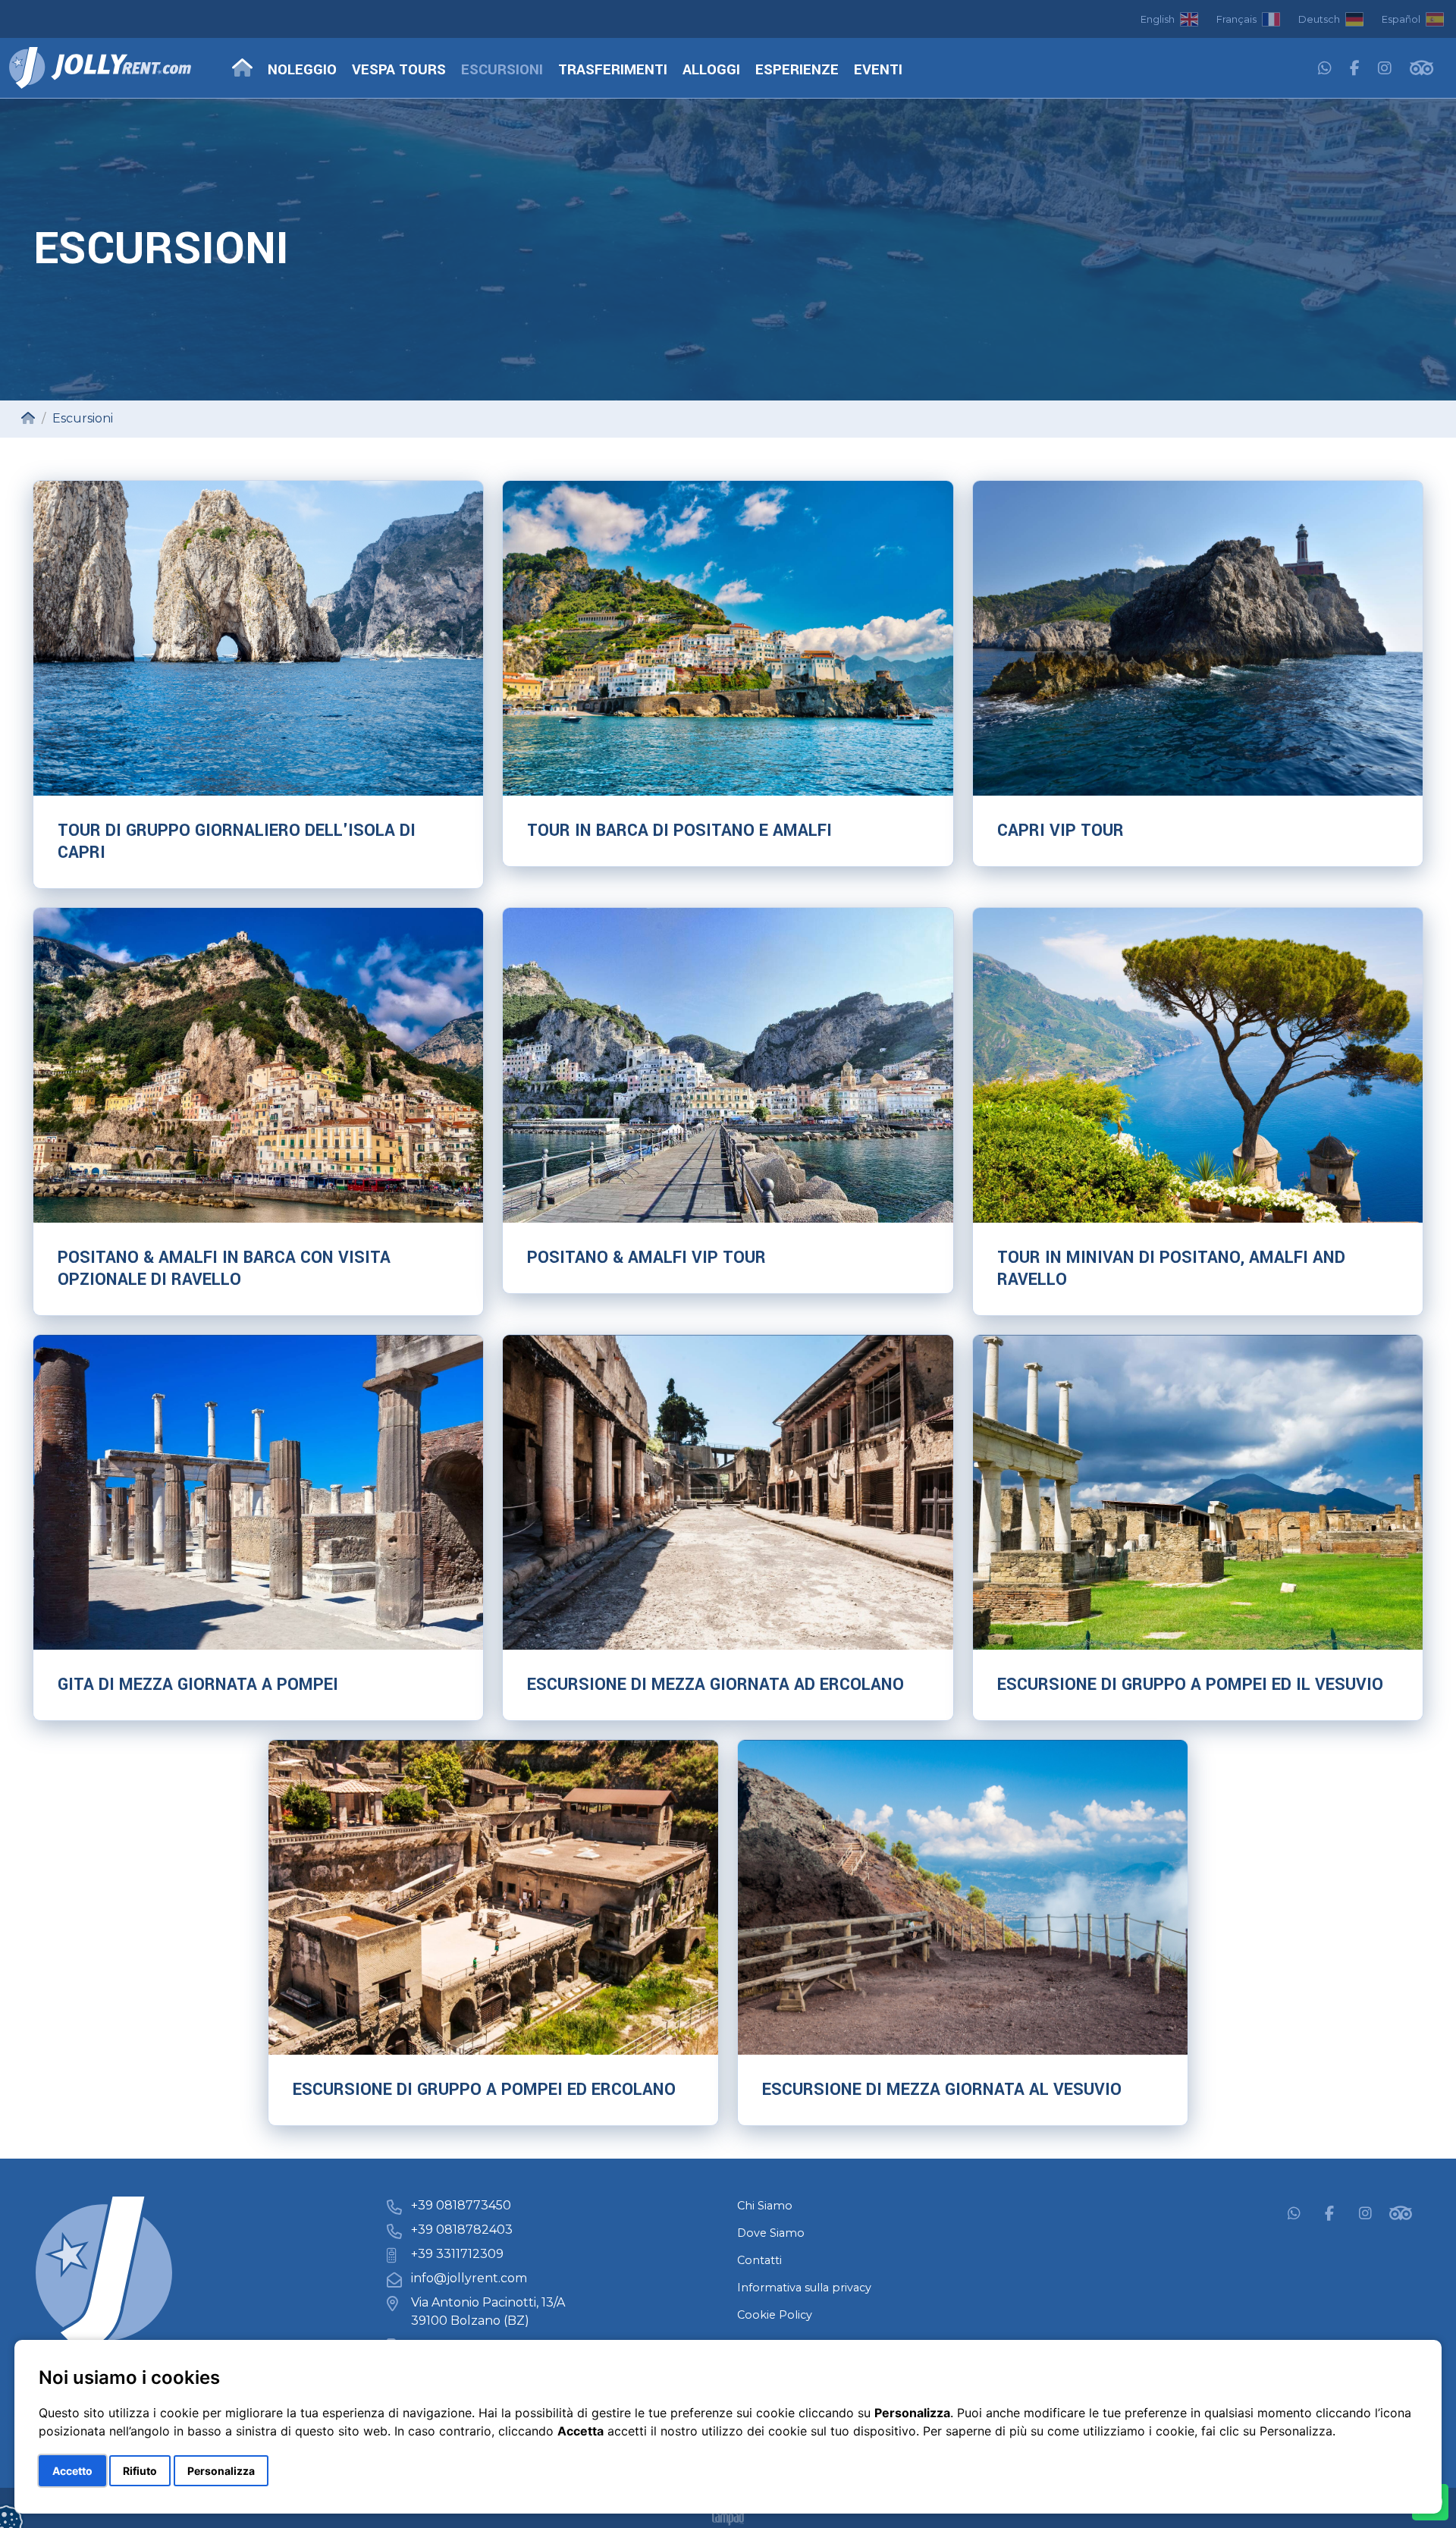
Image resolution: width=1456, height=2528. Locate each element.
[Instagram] (1385, 69)
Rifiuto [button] (140, 2471)
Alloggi (711, 70)
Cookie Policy (775, 2315)
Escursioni (502, 70)
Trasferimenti (613, 70)
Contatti (759, 2260)
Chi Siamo (765, 2206)
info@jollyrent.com (469, 2278)
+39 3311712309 (457, 2254)
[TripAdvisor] (1421, 69)
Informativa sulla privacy (804, 2288)
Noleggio (302, 70)
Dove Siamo (771, 2233)
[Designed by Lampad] (728, 2519)
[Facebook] (1355, 69)
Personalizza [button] (221, 2471)
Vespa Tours (399, 70)
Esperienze (797, 70)
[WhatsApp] (1325, 69)
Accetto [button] (72, 2471)
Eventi (878, 70)
